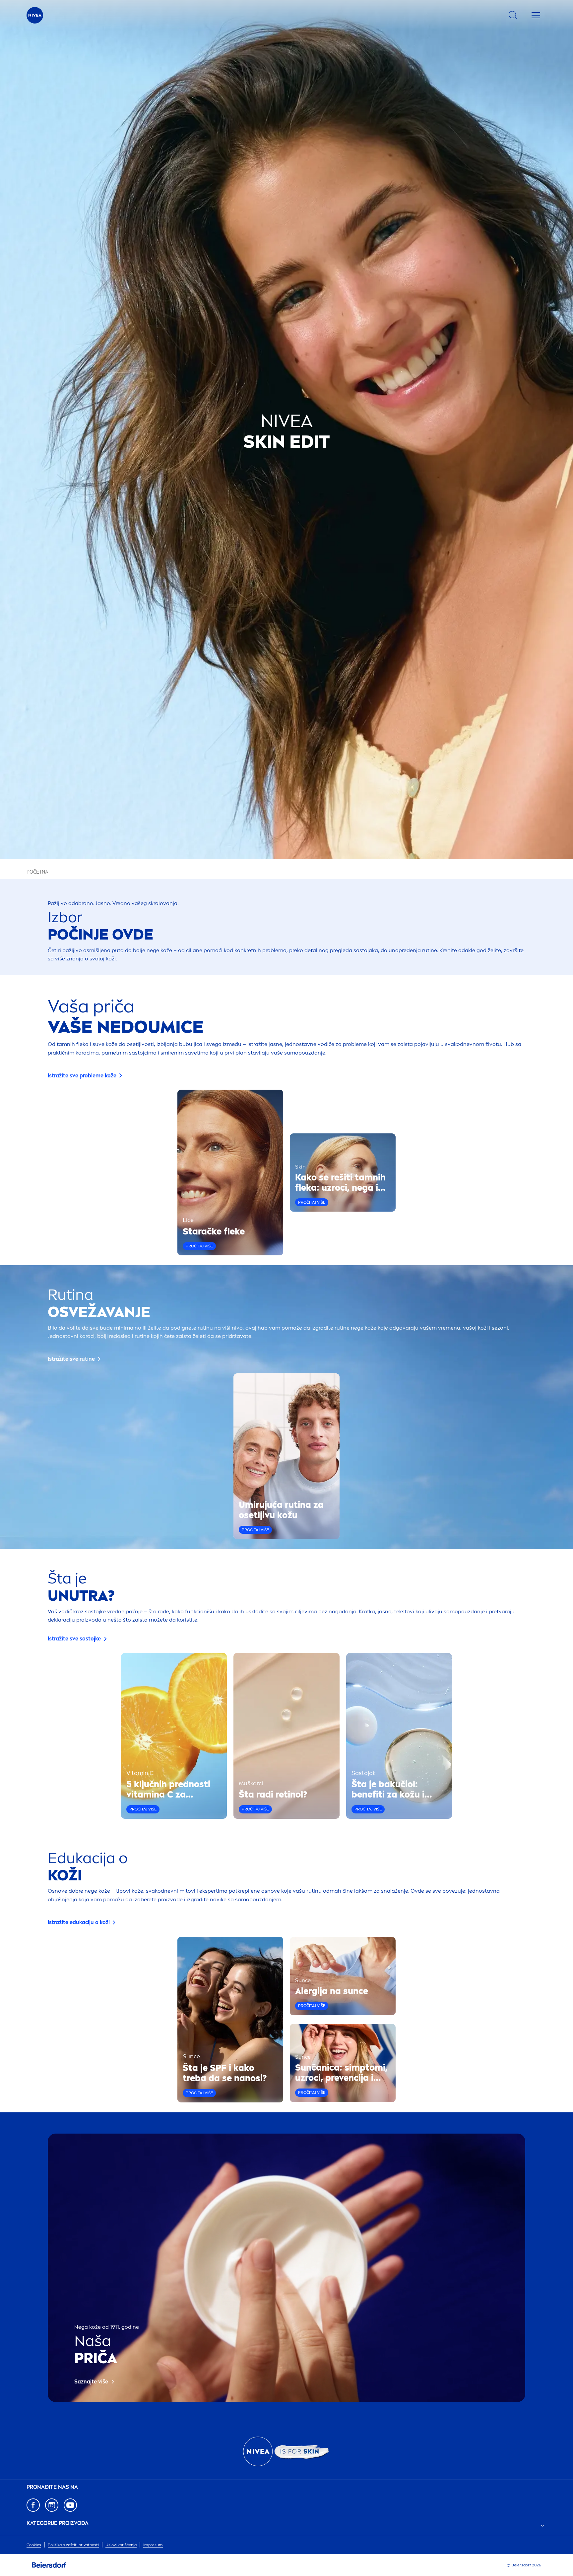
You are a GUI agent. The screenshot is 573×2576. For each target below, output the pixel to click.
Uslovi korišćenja (121, 2545)
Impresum (153, 2545)
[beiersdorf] (49, 2565)
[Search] (513, 15)
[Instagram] (52, 2505)
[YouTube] (70, 2505)
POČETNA (37, 872)
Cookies (34, 2545)
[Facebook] (33, 2505)
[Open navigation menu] (536, 15)
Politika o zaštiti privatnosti (73, 2545)
